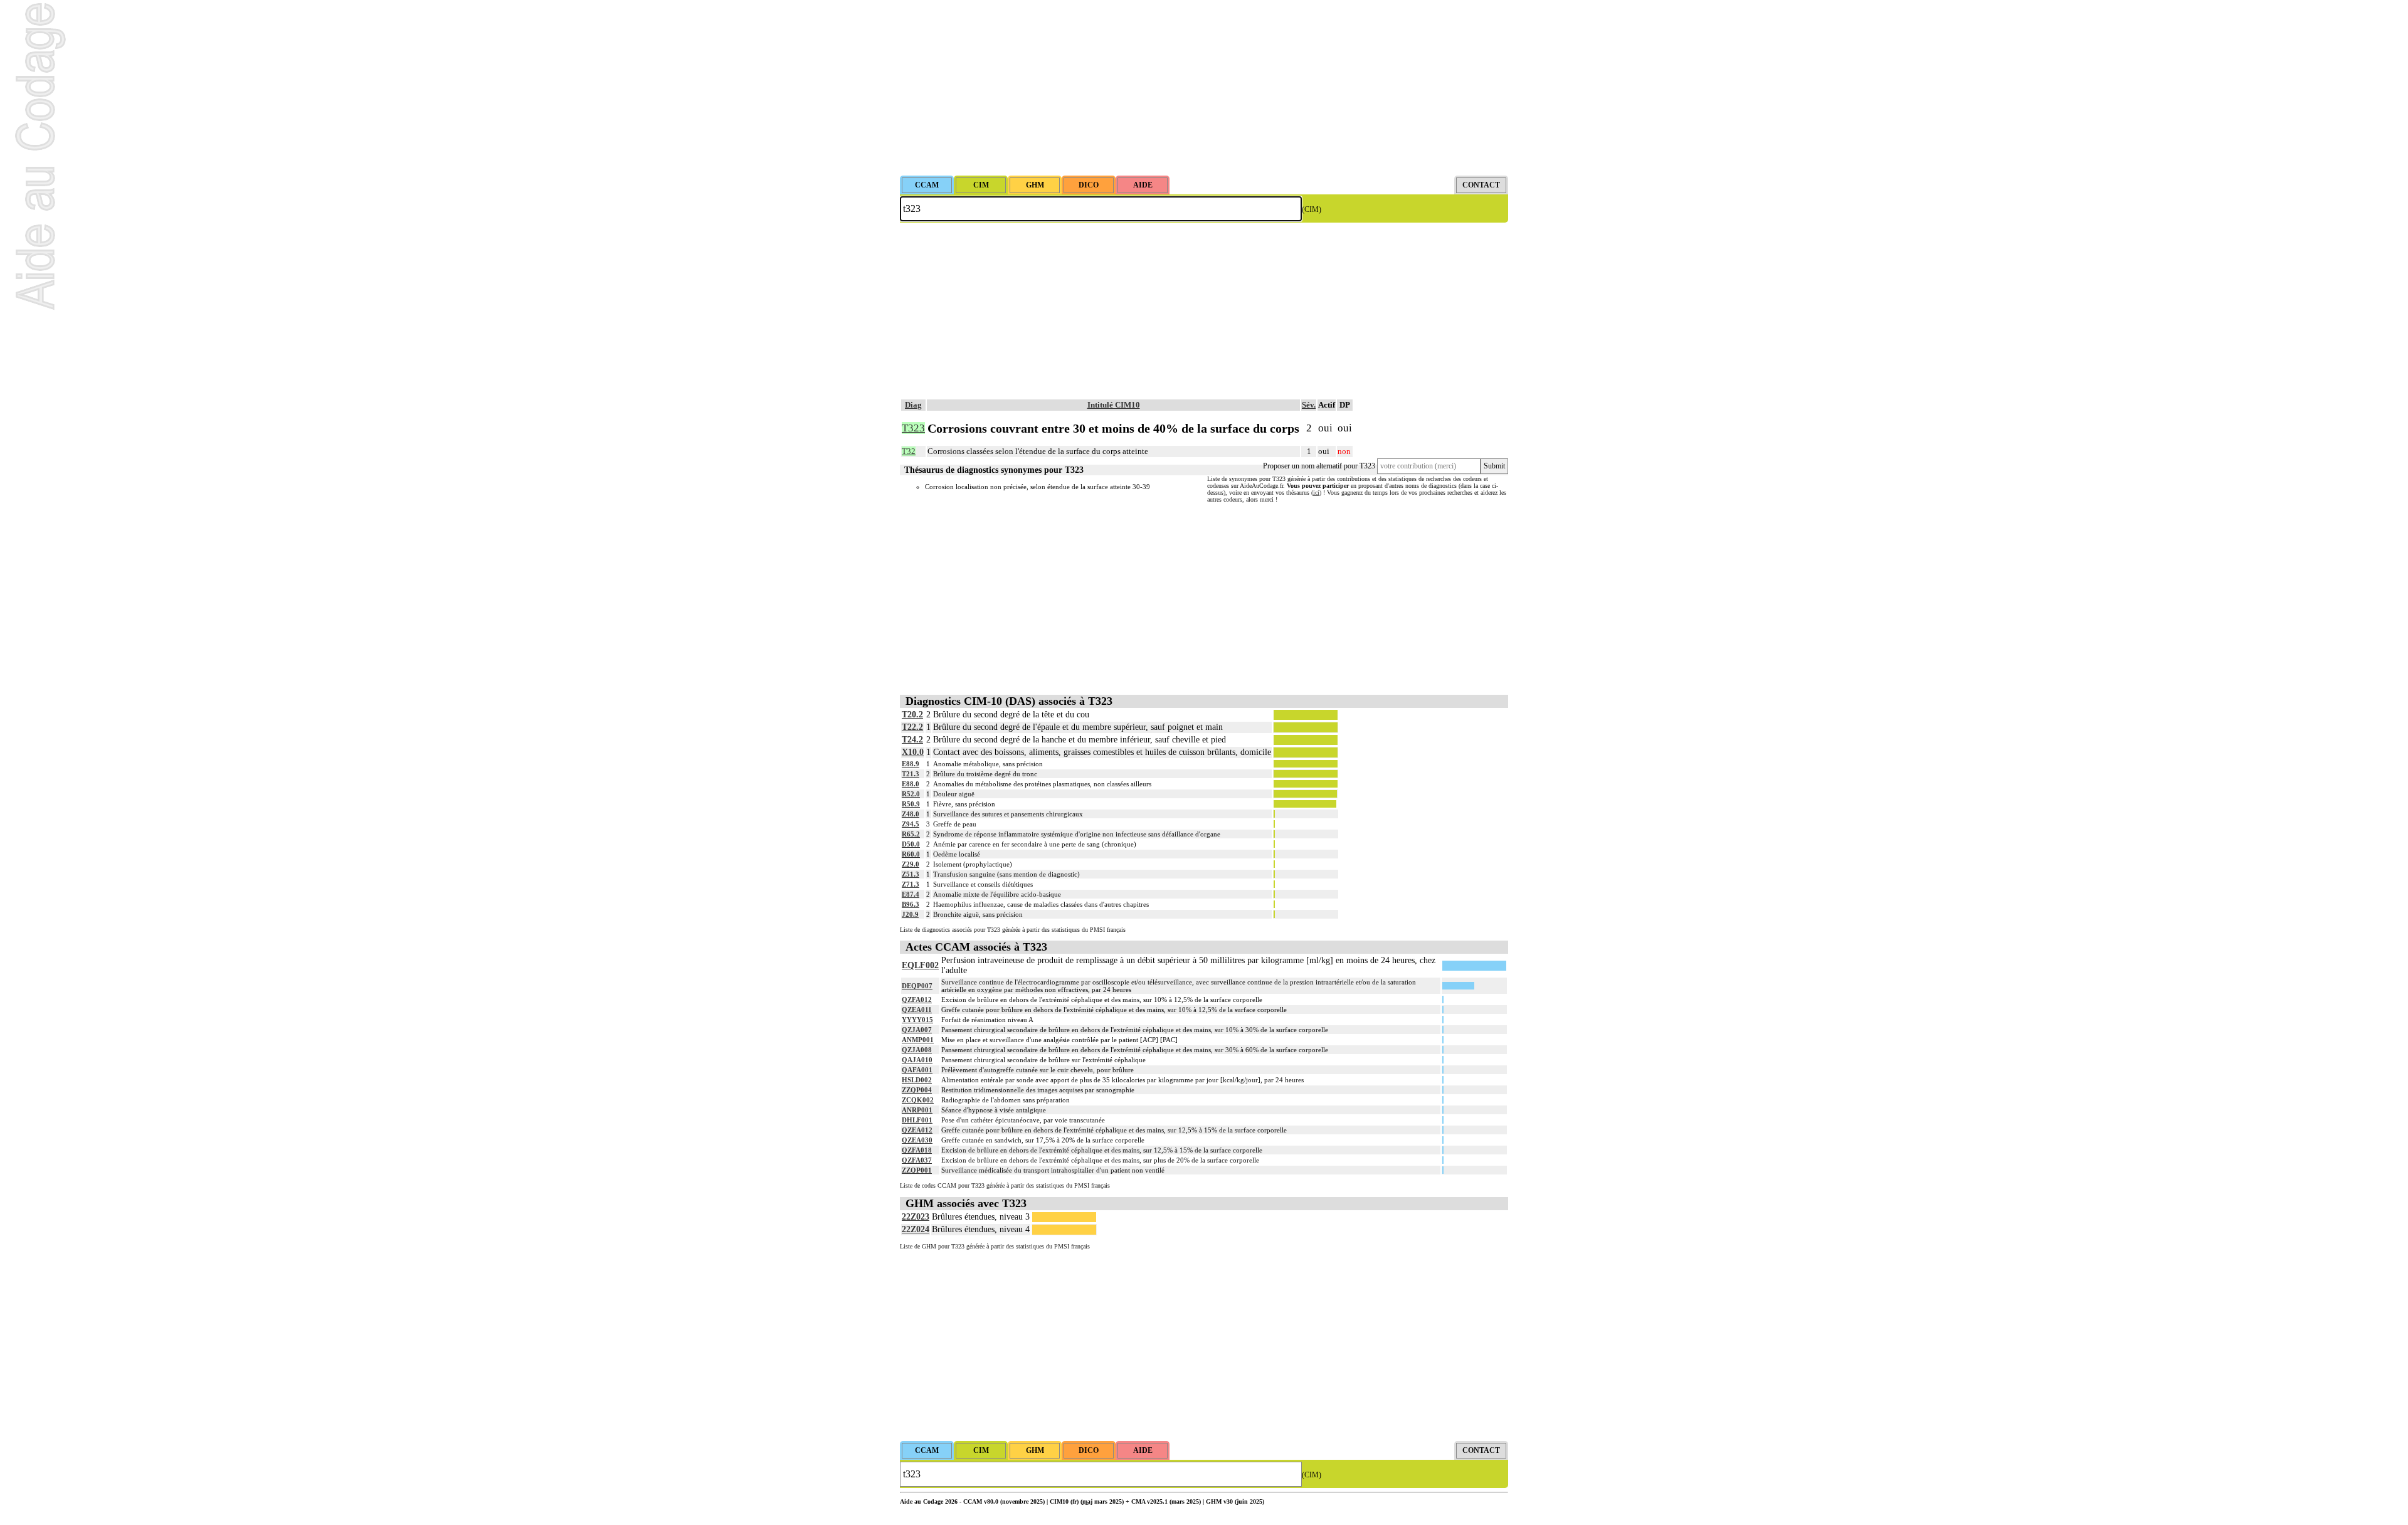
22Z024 (916, 1229)
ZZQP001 (917, 1170)
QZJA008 (917, 1050)
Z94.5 (911, 824)
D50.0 (911, 844)
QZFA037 (917, 1160)
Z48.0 (911, 814)
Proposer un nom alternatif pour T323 (1319, 466)
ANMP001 (918, 1040)
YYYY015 (917, 1020)
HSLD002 (917, 1080)
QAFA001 (917, 1070)
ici (1316, 493)
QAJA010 (917, 1060)
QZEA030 (917, 1140)
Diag (913, 405)
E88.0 (911, 784)
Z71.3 (911, 884)
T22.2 (912, 727)
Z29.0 (911, 864)
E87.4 (911, 894)
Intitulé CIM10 (1114, 405)
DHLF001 (917, 1120)
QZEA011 (917, 1010)
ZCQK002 (918, 1100)
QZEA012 (917, 1130)
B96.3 (911, 904)
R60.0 (911, 854)
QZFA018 (917, 1150)
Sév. (1309, 405)
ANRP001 (917, 1110)
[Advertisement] (1204, 88)
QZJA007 (917, 1030)
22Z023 (916, 1217)
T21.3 (911, 774)
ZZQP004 (917, 1090)
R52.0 (911, 794)
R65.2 (911, 834)
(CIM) (1312, 209)
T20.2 (912, 715)
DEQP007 (917, 986)
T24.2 (912, 740)
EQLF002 (920, 965)
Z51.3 (911, 874)
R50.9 (911, 804)
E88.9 (911, 764)
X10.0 (913, 752)
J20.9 (910, 914)
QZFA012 (917, 1000)
